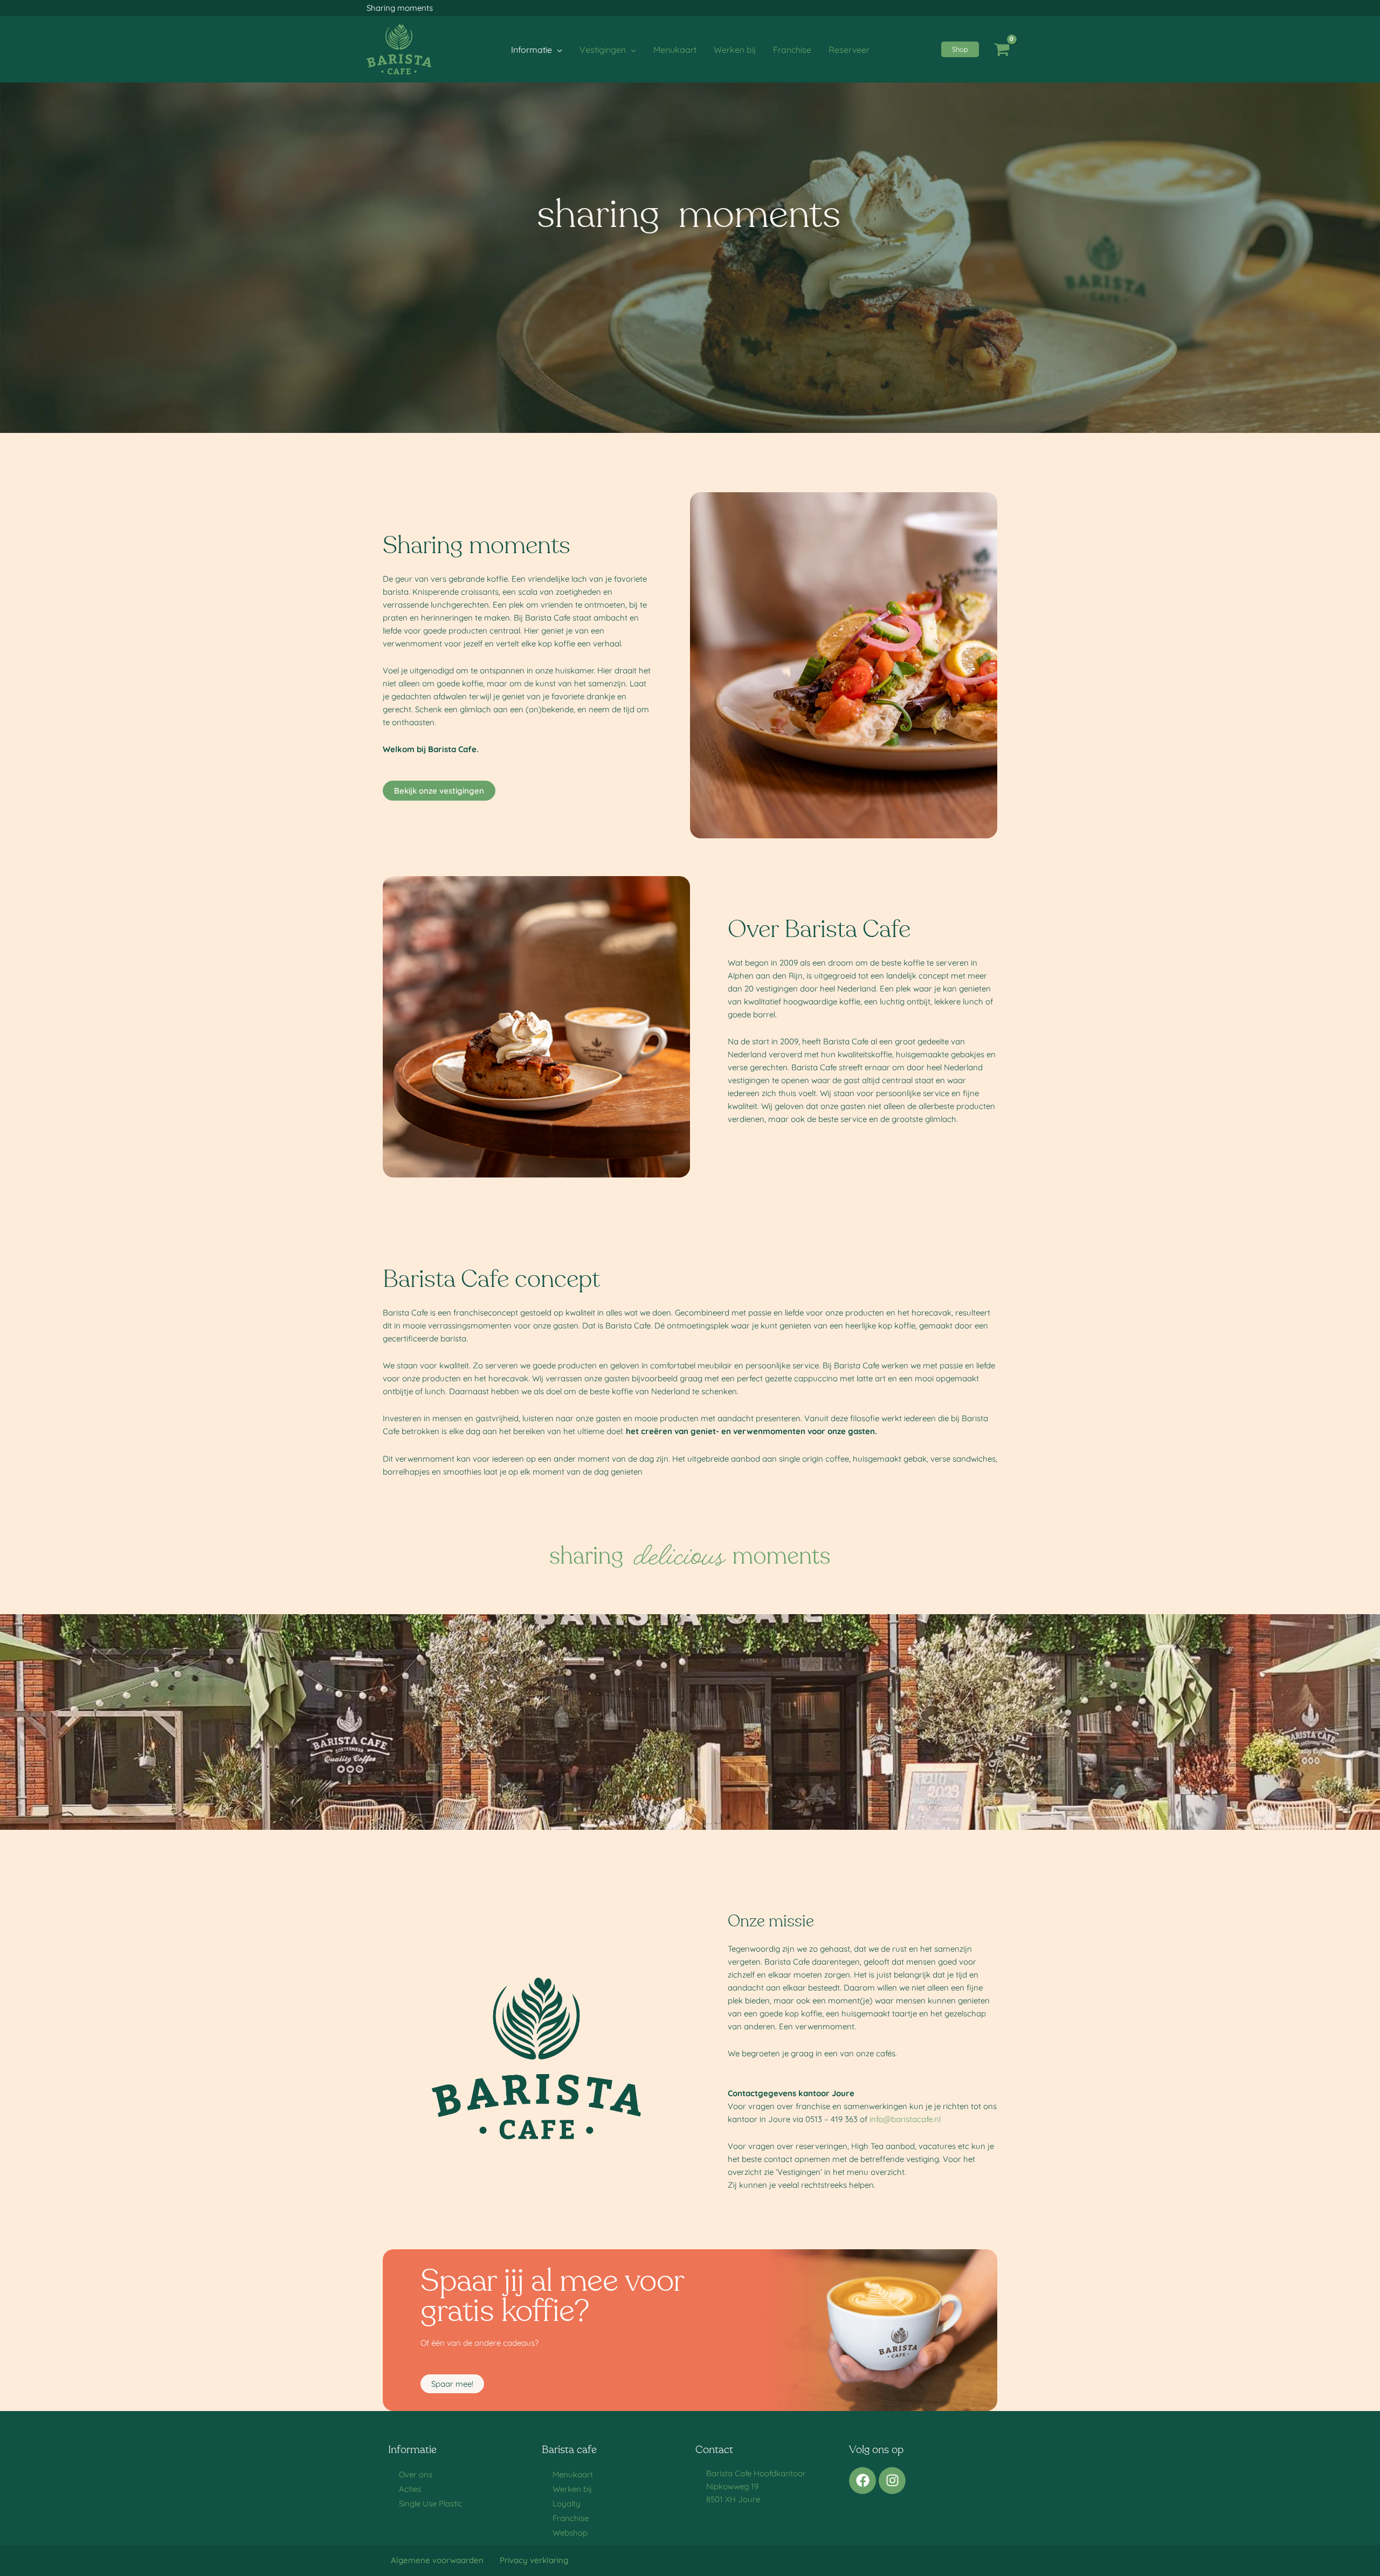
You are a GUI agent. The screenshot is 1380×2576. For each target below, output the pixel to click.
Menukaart (573, 2474)
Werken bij (572, 2489)
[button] (557, 50)
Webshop (570, 2533)
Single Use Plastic (431, 2503)
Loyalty (567, 2503)
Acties (410, 2489)
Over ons (416, 2474)
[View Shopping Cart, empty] (1002, 50)
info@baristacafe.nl (905, 2119)
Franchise (571, 2518)
